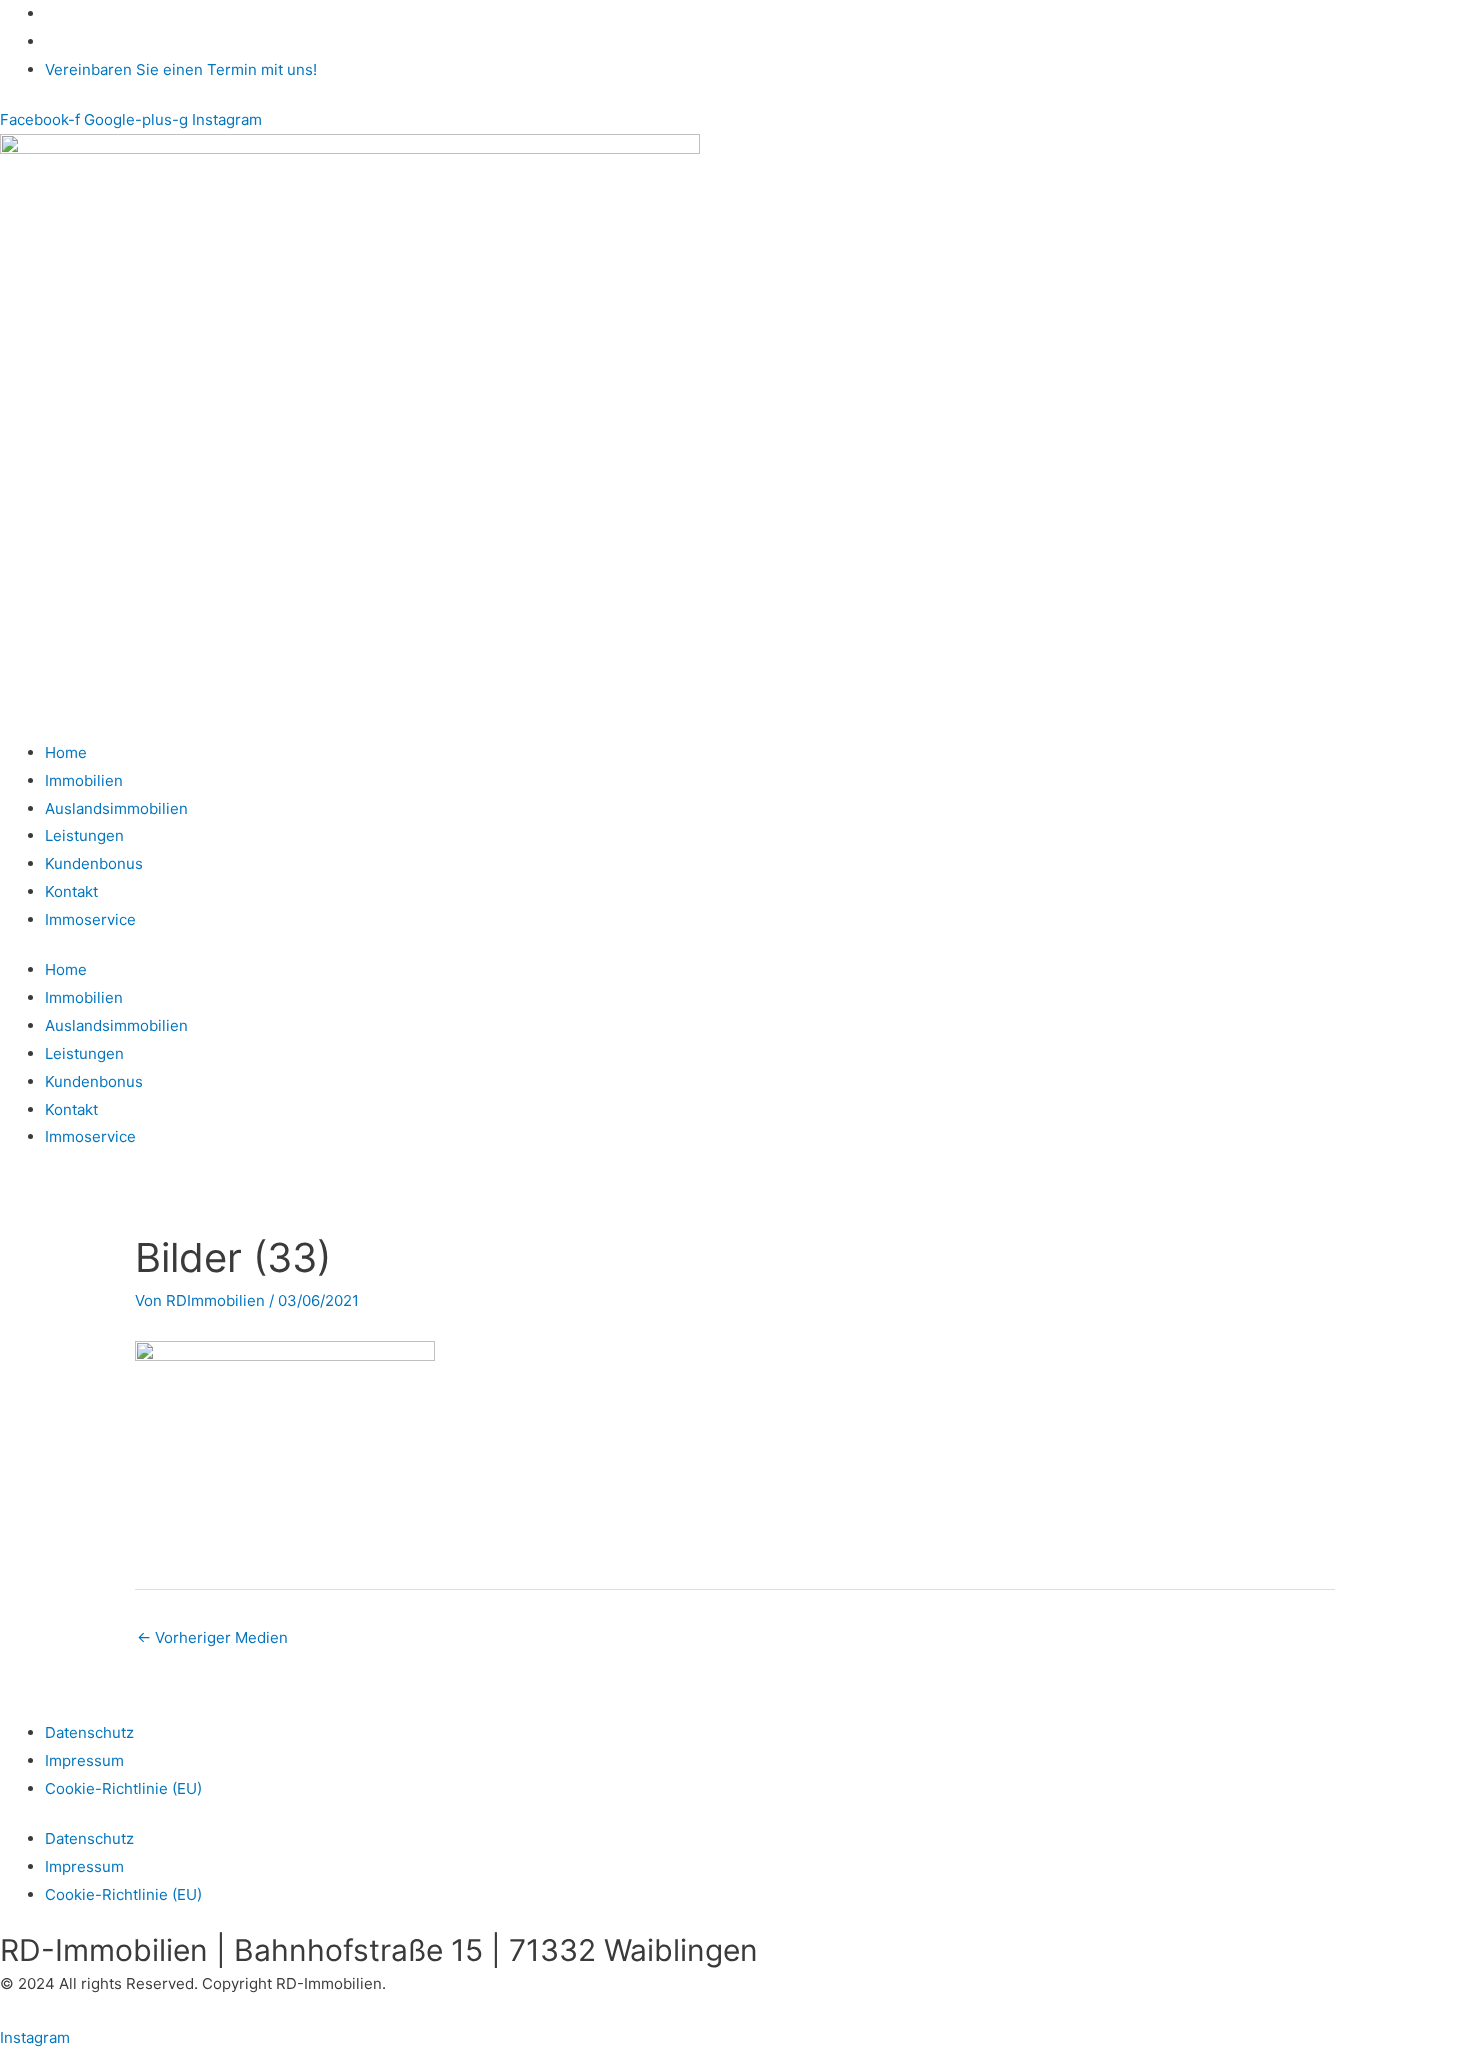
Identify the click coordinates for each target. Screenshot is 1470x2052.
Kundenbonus (94, 863)
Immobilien (84, 780)
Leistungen (84, 835)
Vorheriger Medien (212, 1637)
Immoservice (90, 919)
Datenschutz (89, 1732)
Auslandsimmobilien (116, 808)
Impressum (84, 1760)
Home (66, 752)
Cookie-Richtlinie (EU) (123, 1788)
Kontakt (71, 891)
